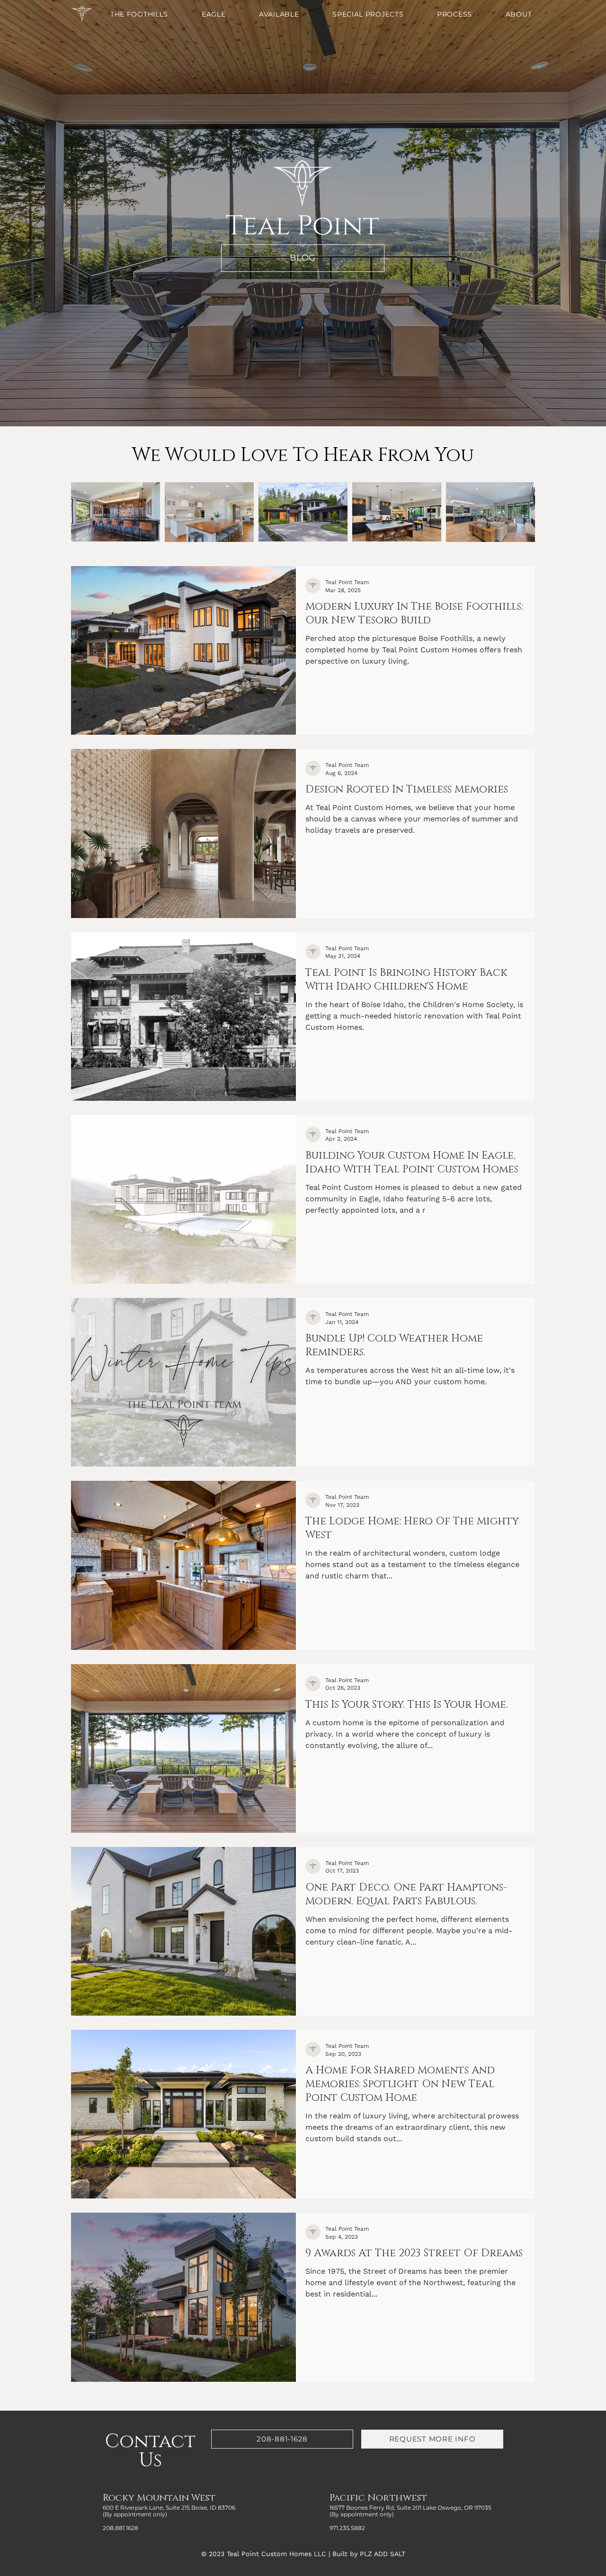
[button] (228, 14)
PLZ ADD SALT (383, 2554)
